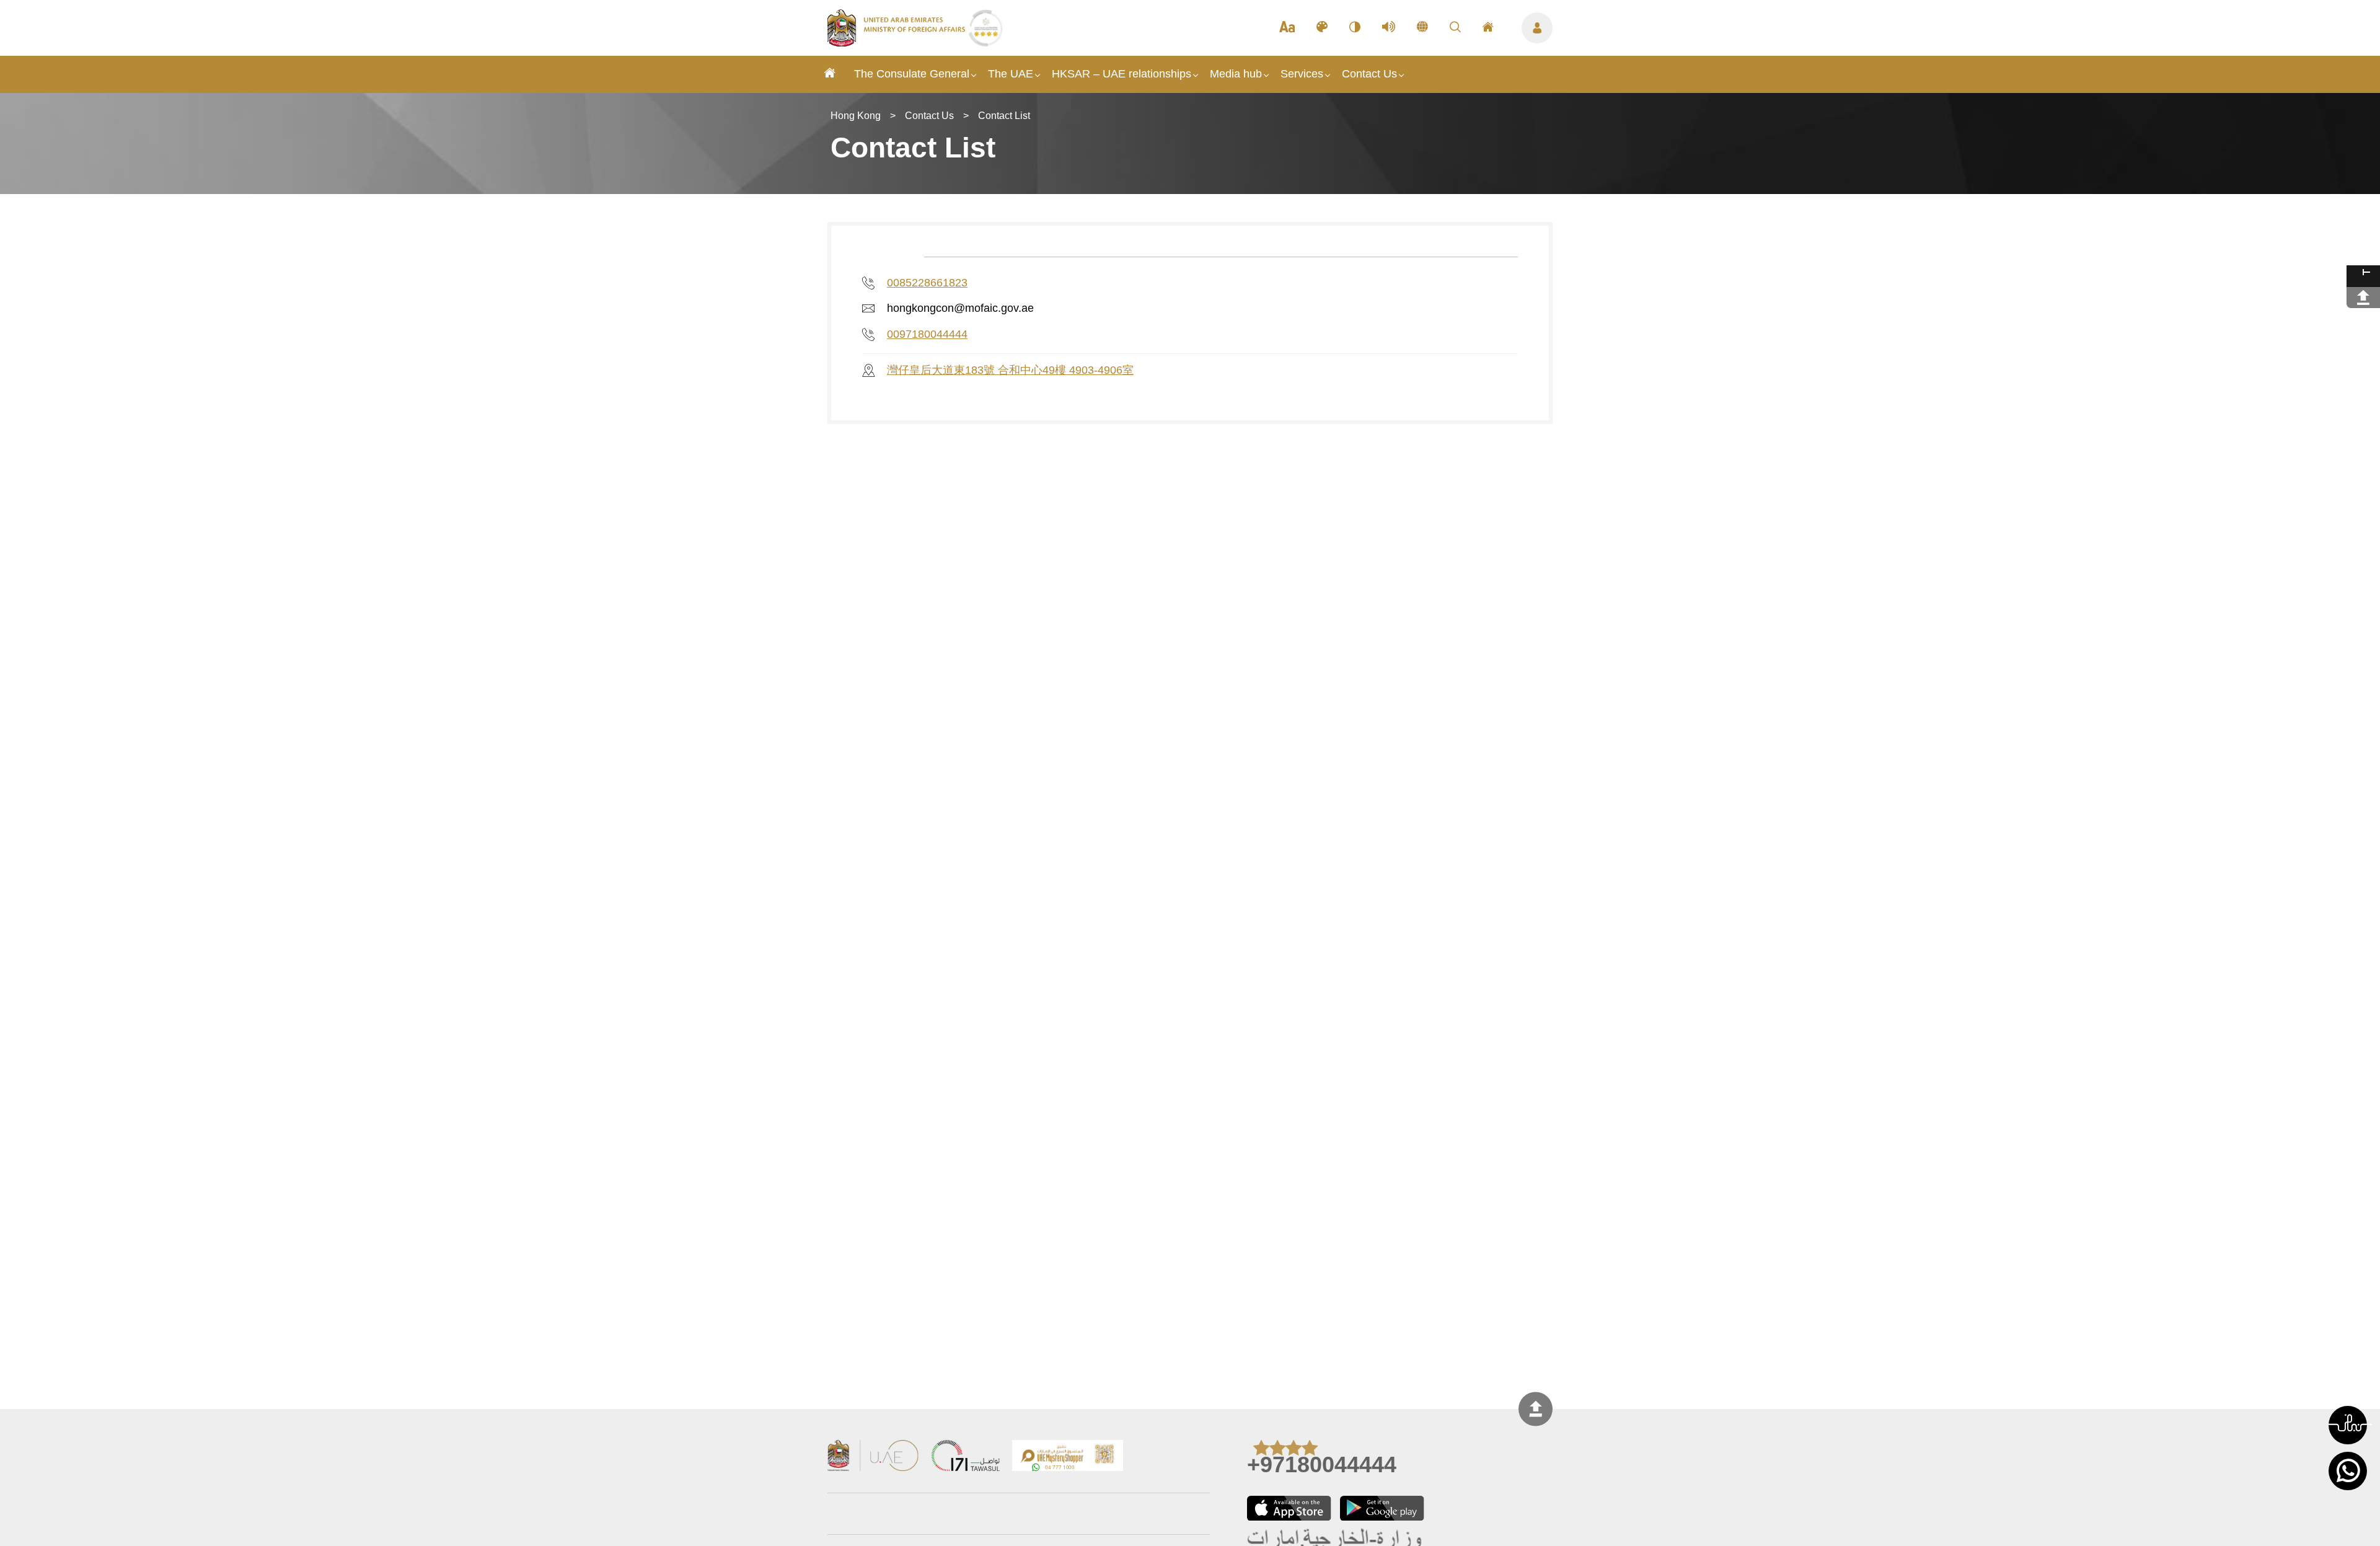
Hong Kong (856, 116)
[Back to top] (1536, 1409)
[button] (2348, 1425)
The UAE (1011, 74)
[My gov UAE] (966, 1457)
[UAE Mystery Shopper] (1068, 1457)
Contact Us (1369, 74)
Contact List (1004, 116)
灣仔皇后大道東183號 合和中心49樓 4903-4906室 (1010, 370)
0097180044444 (927, 334)
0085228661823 (927, 283)
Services (1302, 74)
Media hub (1236, 74)
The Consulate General (912, 74)
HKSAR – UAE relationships (1122, 74)
